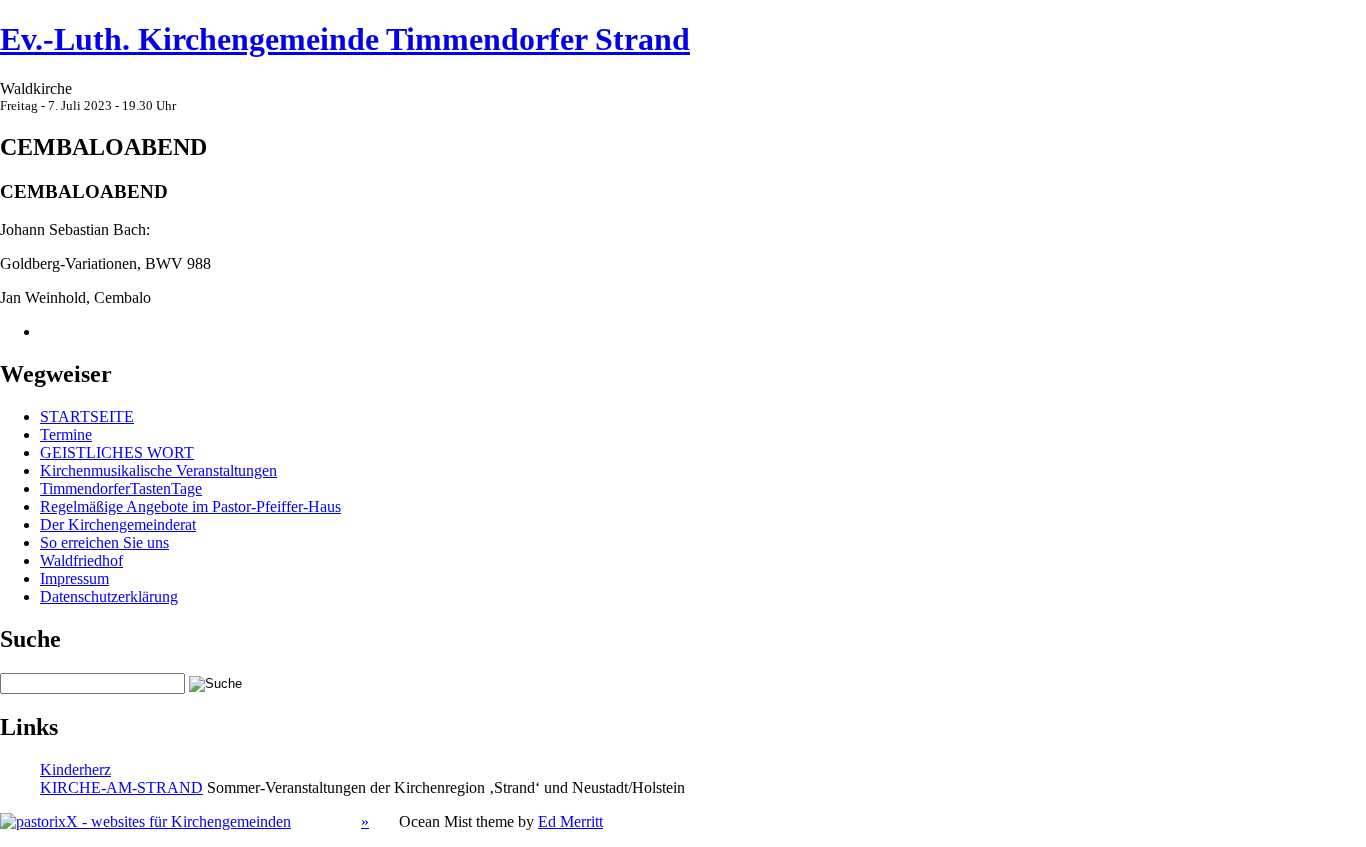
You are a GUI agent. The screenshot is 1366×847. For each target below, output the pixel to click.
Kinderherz (75, 769)
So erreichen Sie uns (104, 542)
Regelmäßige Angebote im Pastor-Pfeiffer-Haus (190, 506)
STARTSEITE (87, 416)
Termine (66, 434)
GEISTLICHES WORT (117, 452)
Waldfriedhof (81, 560)
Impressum (74, 578)
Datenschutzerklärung (109, 596)
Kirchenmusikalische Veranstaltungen (158, 470)
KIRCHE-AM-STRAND (121, 787)
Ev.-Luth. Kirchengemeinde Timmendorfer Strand (345, 39)
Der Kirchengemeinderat (118, 524)
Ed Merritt (570, 821)
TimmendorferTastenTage (121, 488)
